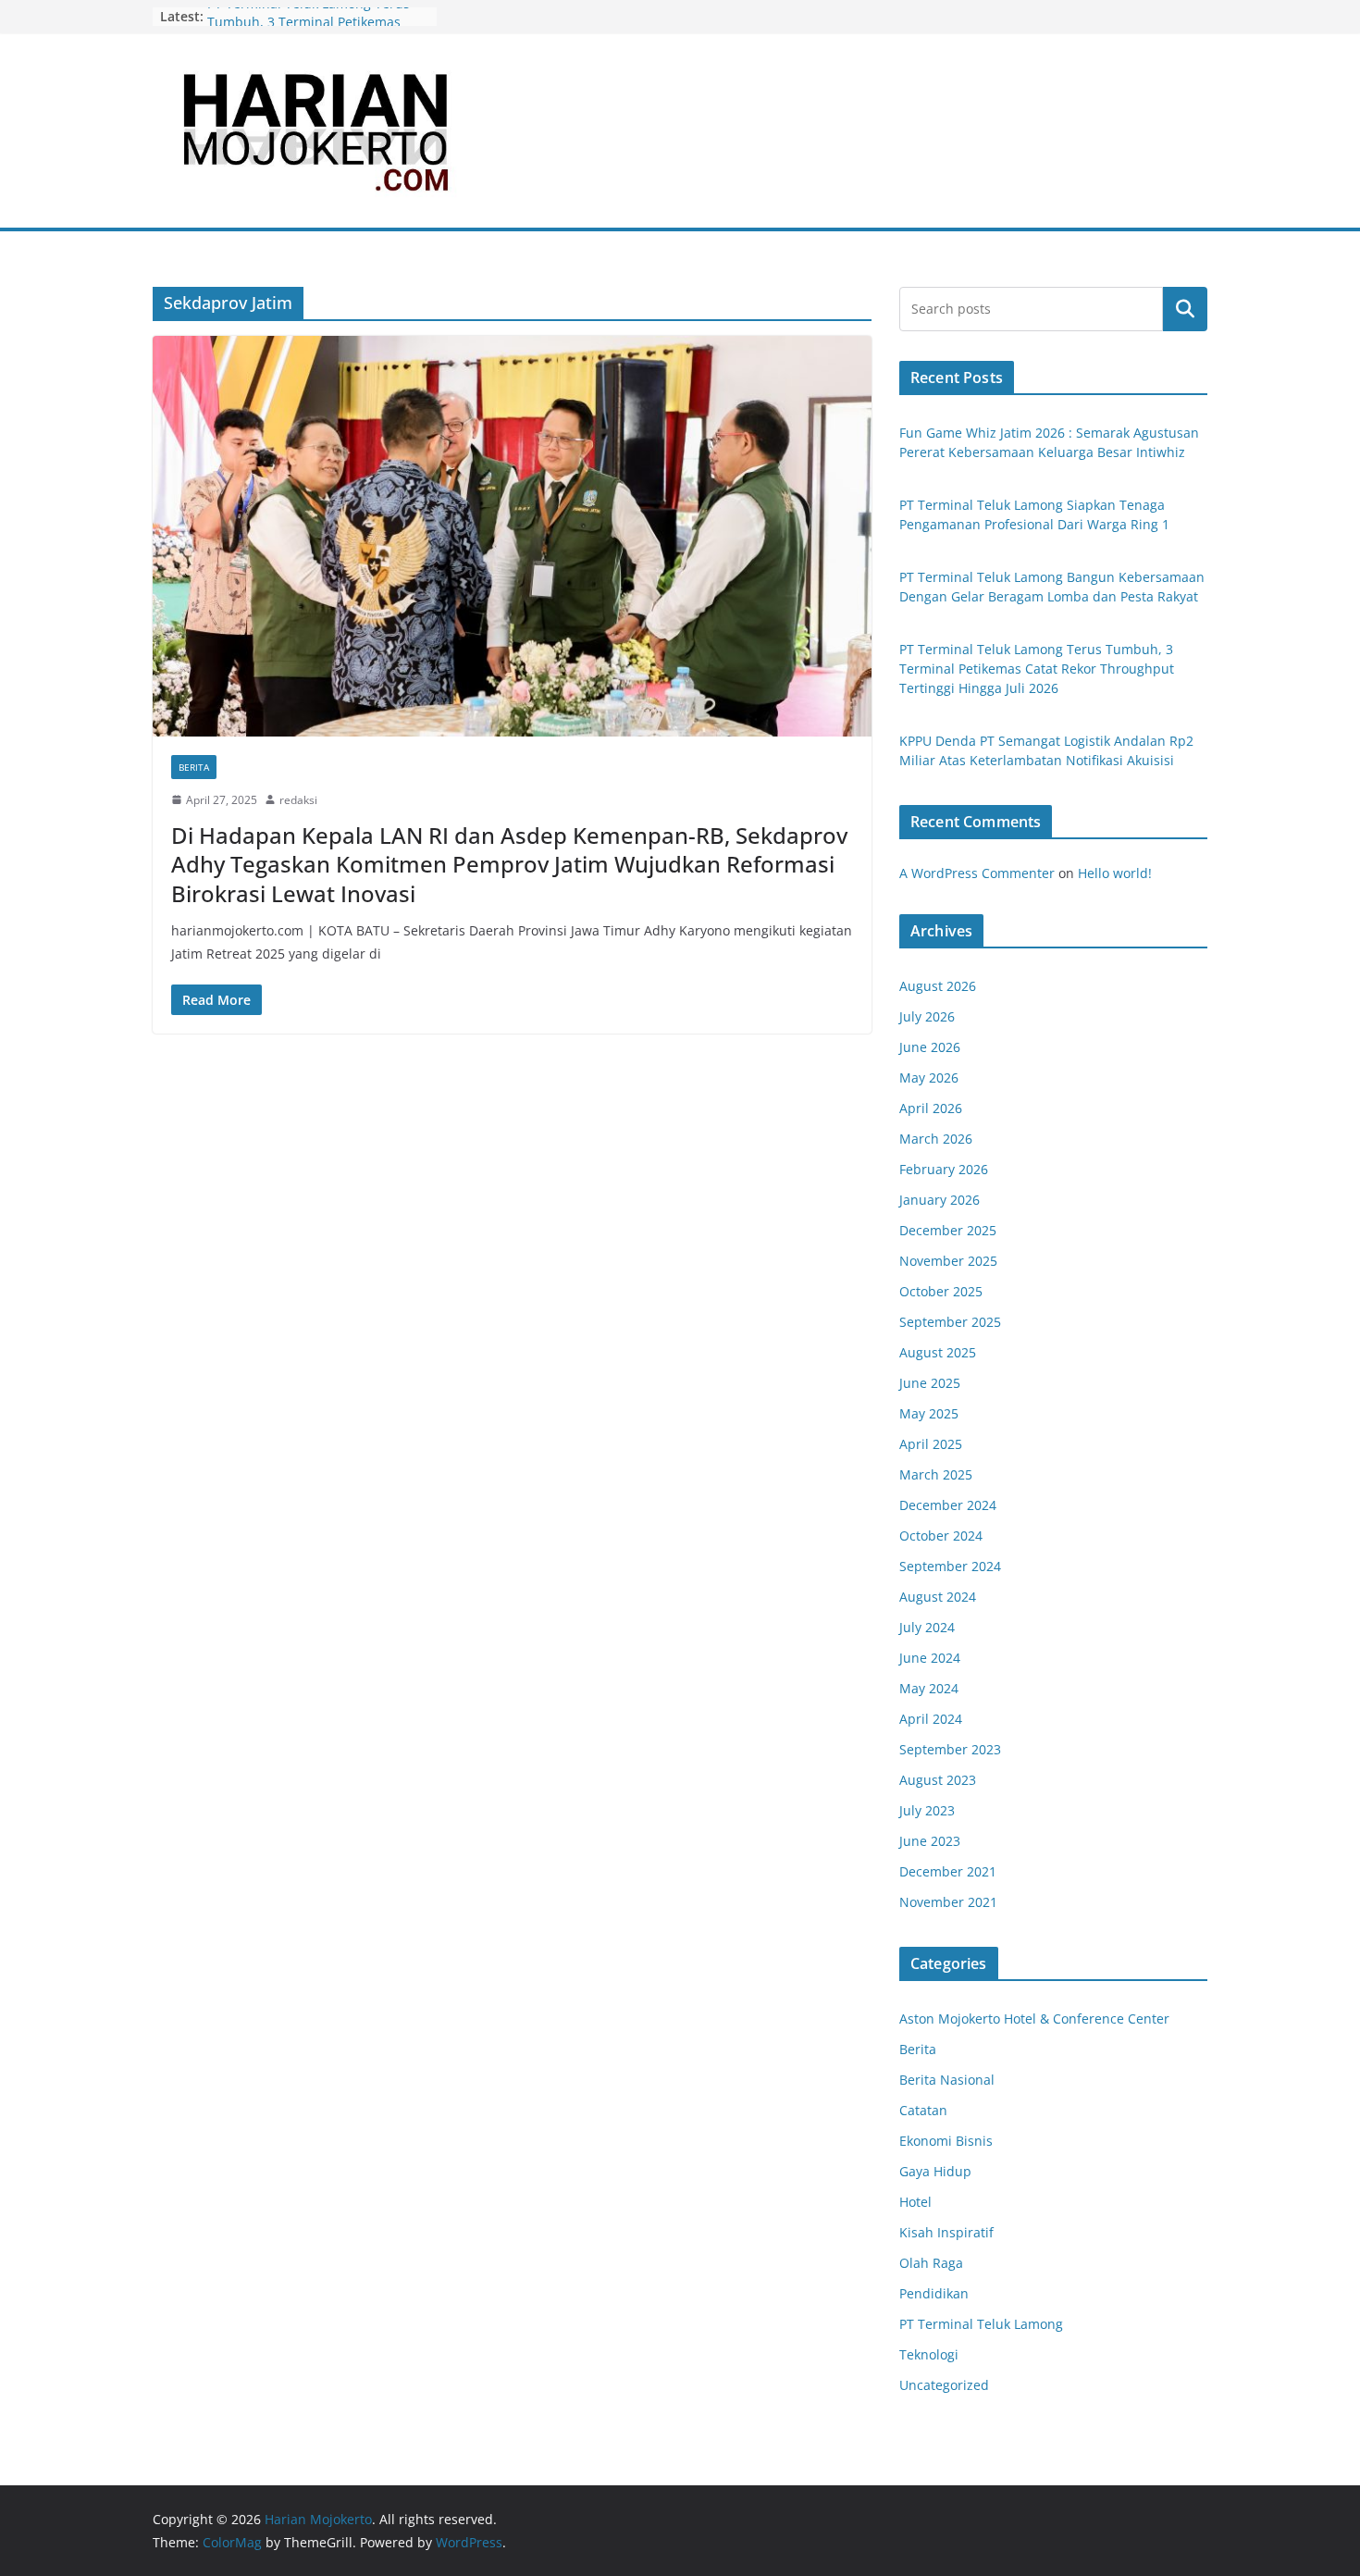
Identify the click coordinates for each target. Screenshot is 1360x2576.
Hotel (915, 2202)
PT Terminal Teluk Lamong (981, 2324)
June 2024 (930, 1658)
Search (1185, 309)
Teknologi (929, 2354)
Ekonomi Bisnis (946, 2141)
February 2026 (944, 1169)
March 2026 (936, 1139)
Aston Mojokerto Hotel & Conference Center (1034, 2019)
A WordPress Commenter (977, 873)
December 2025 (948, 1230)
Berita (194, 767)
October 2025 (941, 1291)
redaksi (298, 800)
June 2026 (930, 1047)
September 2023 (950, 1749)
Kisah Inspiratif (946, 2232)
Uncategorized (944, 2385)
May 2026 (929, 1077)
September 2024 (950, 1566)
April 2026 (931, 1108)
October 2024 (941, 1536)
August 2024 (938, 1597)
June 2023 (930, 1841)
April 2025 (931, 1444)
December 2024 (948, 1505)
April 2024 (931, 1719)
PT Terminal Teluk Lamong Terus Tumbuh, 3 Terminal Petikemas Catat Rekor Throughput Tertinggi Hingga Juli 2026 (1037, 669)
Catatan (923, 2110)
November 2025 (948, 1261)
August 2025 (938, 1352)
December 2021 (948, 1871)
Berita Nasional (947, 2080)
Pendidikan (934, 2293)
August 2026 (938, 986)
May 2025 (929, 1413)
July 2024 (927, 1627)
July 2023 (927, 1810)
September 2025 (950, 1322)
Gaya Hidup (935, 2171)
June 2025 (930, 1383)
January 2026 (940, 1200)
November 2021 (948, 1902)
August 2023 (938, 1780)
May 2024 (929, 1688)
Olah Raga (931, 2263)
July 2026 (927, 1016)
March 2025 (936, 1474)
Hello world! (1115, 873)
